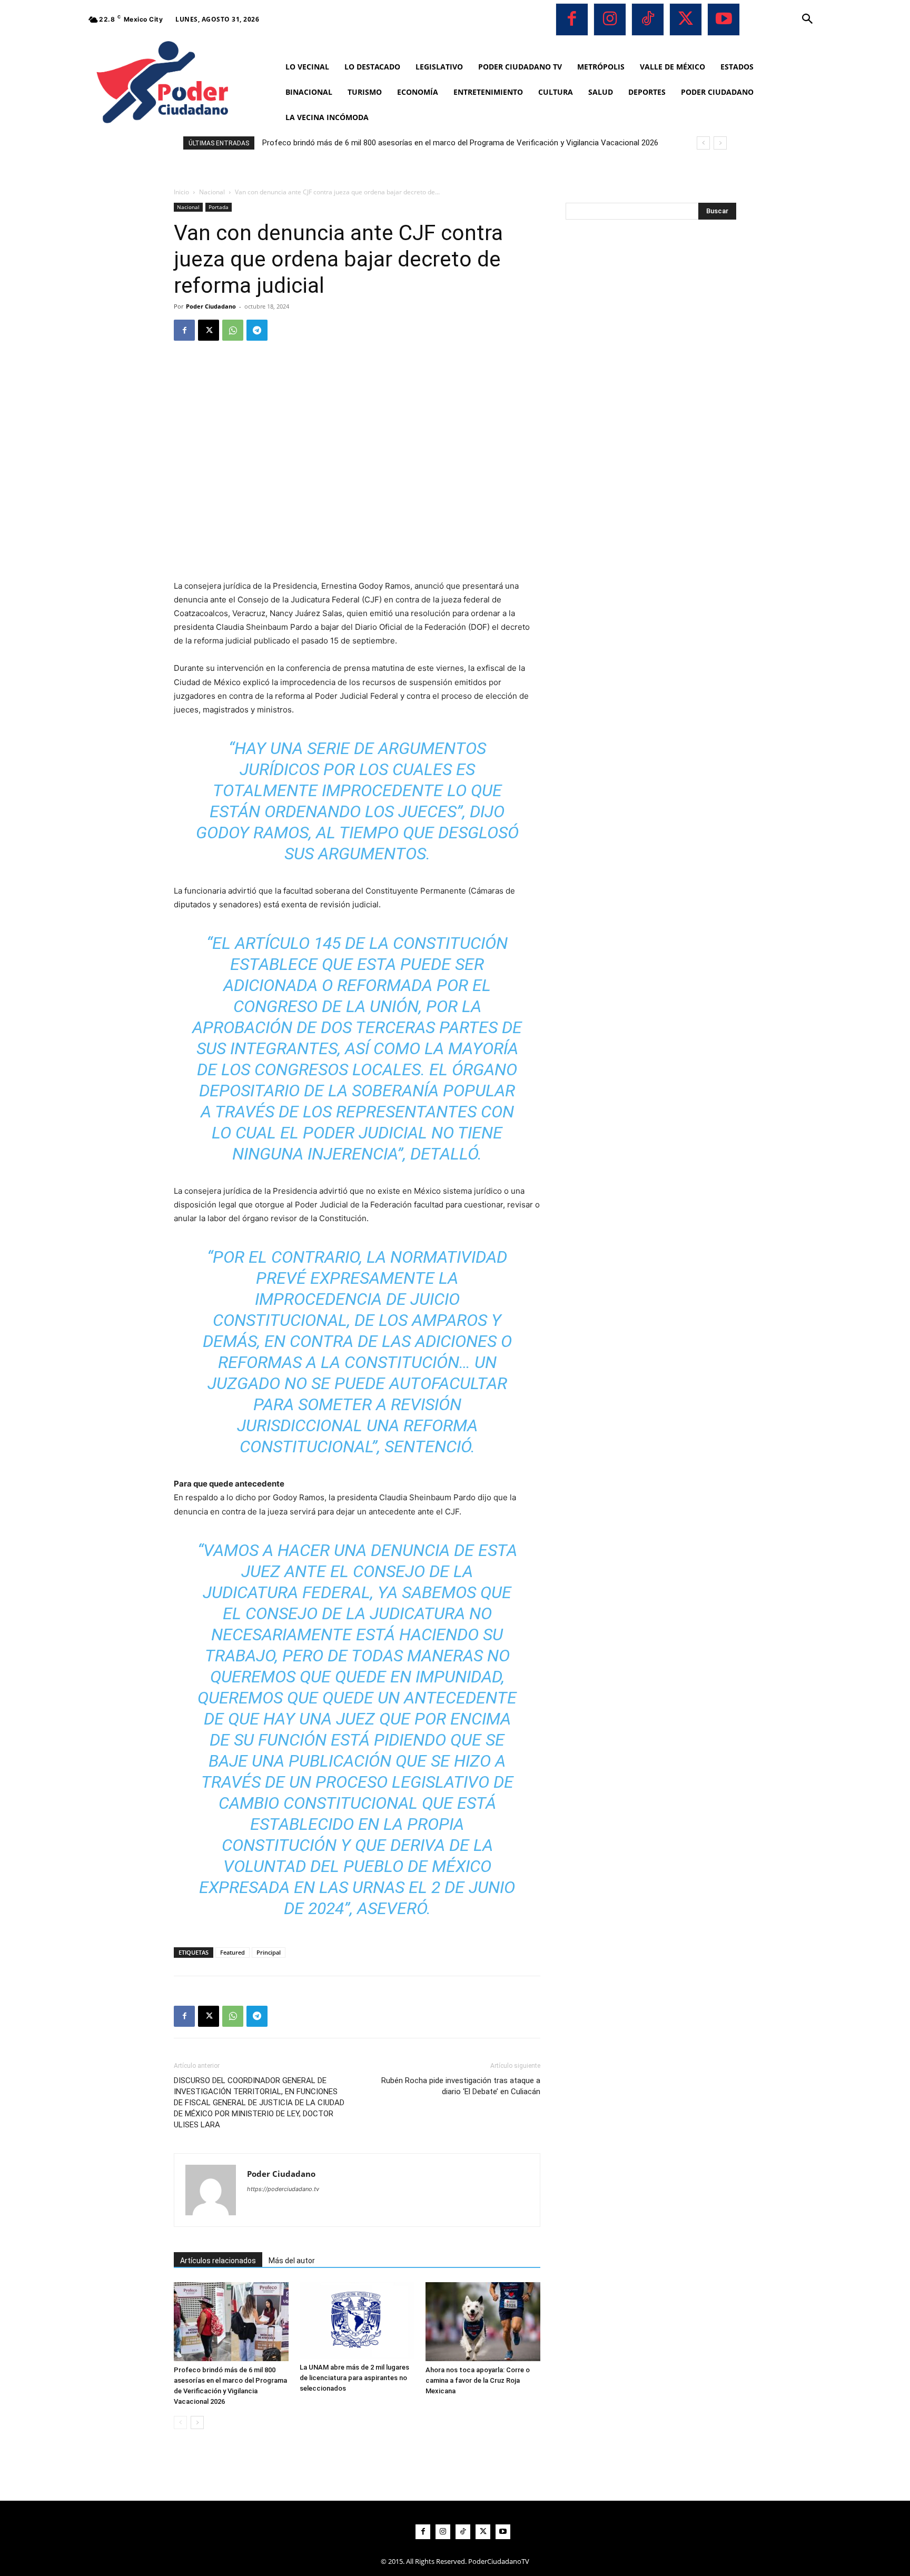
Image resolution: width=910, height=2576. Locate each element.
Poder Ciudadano (211, 306)
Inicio (181, 192)
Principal (269, 1952)
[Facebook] (572, 19)
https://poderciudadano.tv (283, 2189)
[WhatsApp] (233, 330)
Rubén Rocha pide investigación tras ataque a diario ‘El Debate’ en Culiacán (461, 2086)
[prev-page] (180, 2423)
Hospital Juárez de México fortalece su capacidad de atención (373, 143)
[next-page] (197, 2423)
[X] (686, 19)
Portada (219, 207)
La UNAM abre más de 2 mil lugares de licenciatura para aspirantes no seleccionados (354, 2378)
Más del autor (292, 2261)
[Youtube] (724, 19)
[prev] (703, 143)
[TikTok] (648, 19)
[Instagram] (610, 19)
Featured (233, 1952)
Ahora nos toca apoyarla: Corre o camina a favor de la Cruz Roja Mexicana (478, 2380)
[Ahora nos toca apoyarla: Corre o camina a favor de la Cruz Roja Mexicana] (483, 2322)
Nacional (212, 192)
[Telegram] (257, 330)
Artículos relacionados (218, 2261)
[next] (720, 143)
